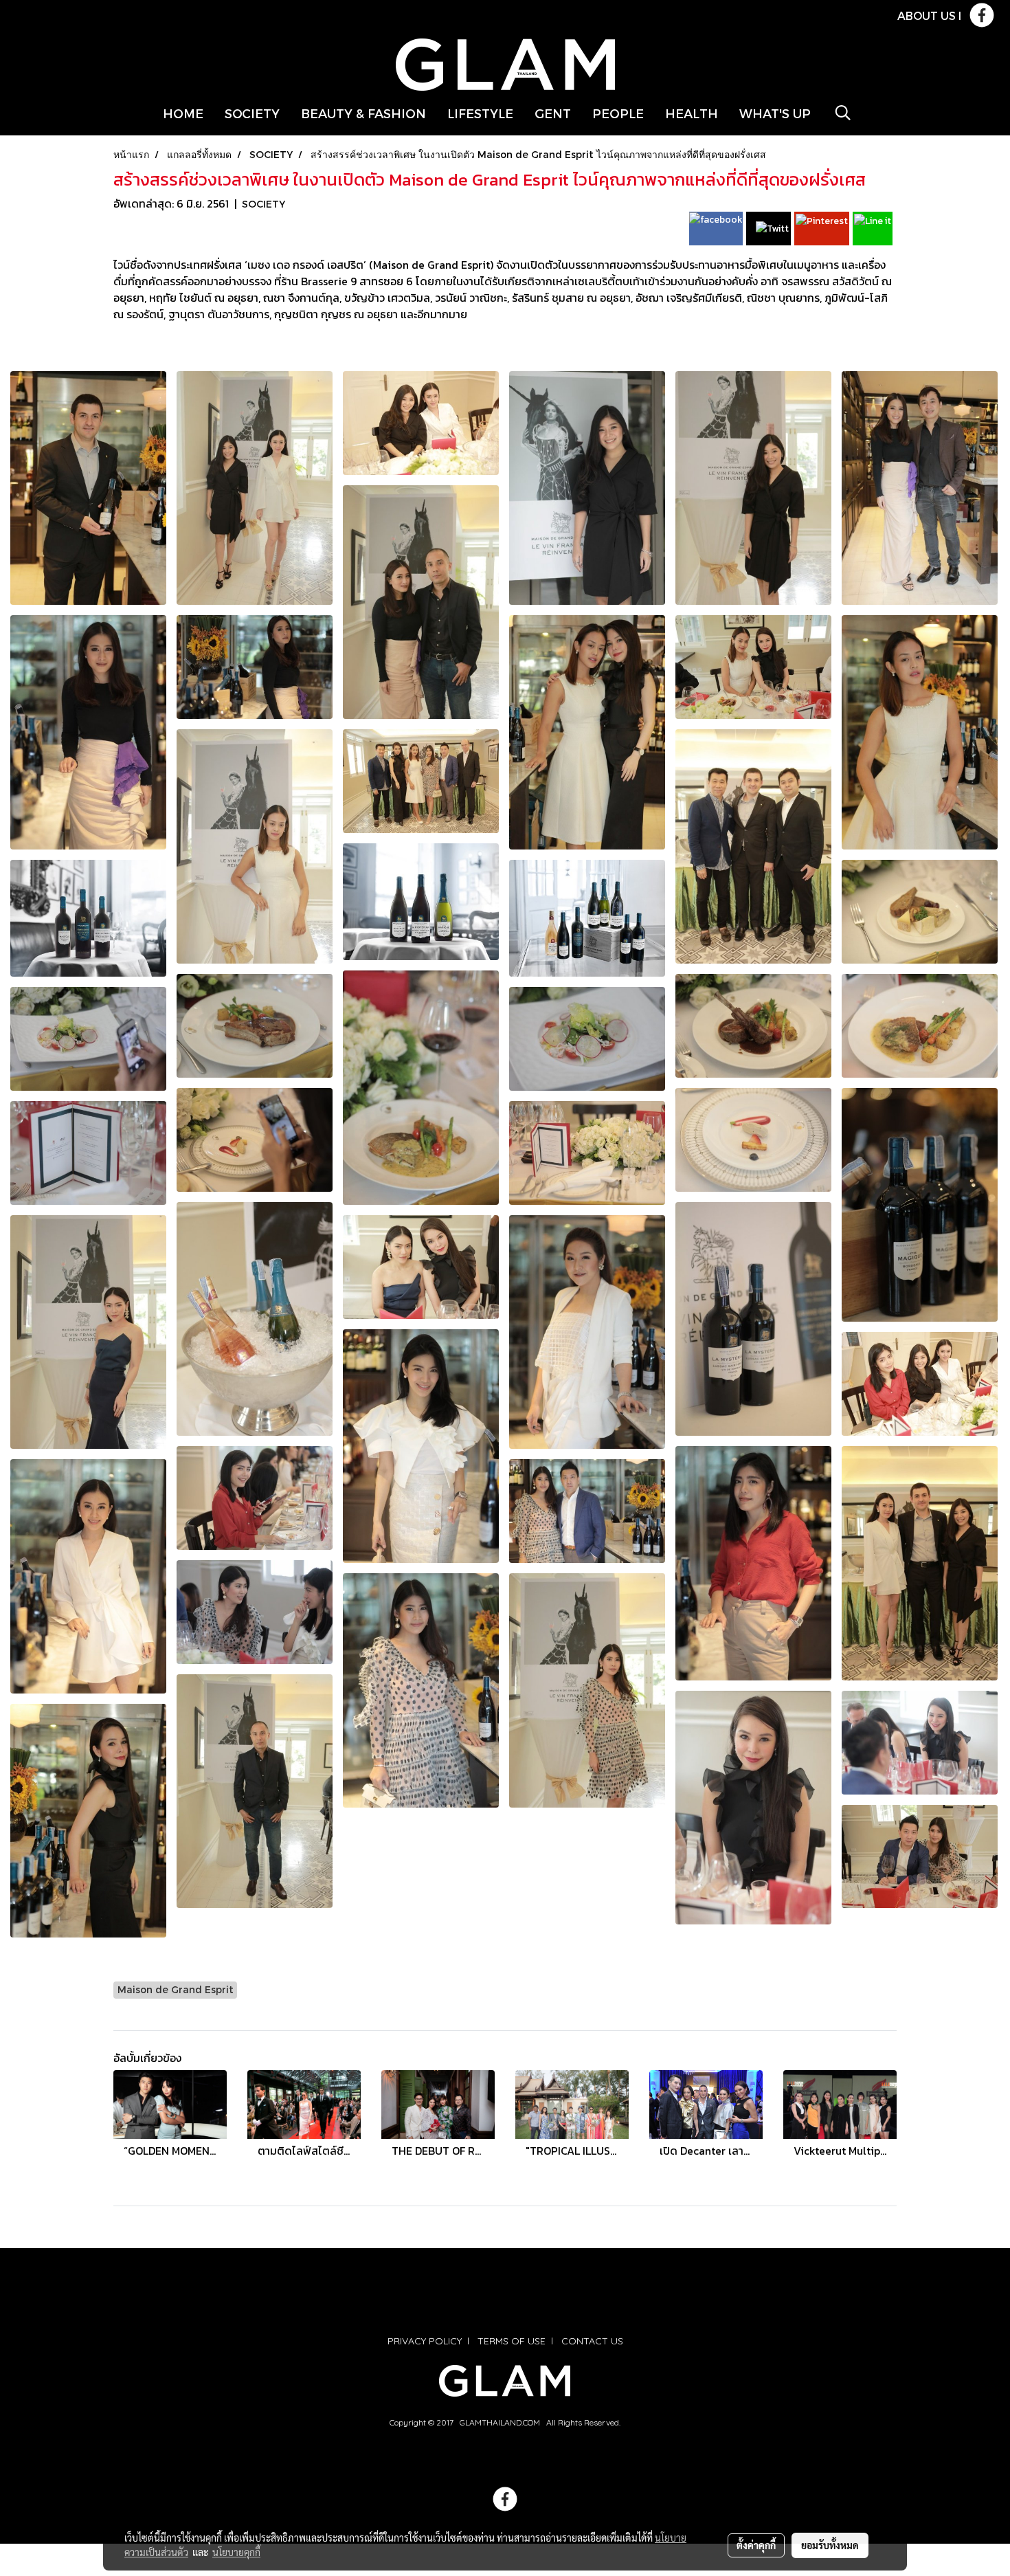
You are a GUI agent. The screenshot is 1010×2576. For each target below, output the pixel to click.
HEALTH (692, 113)
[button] (843, 113)
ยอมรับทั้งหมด (830, 2545)
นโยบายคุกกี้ (236, 2552)
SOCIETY (252, 113)
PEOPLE (618, 113)
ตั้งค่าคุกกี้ (756, 2545)
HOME (183, 113)
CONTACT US (592, 2341)
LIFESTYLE (480, 113)
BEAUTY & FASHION (363, 113)
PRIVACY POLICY (425, 2341)
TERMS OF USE (512, 2341)
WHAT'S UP (775, 113)
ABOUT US (927, 15)
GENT (553, 113)
